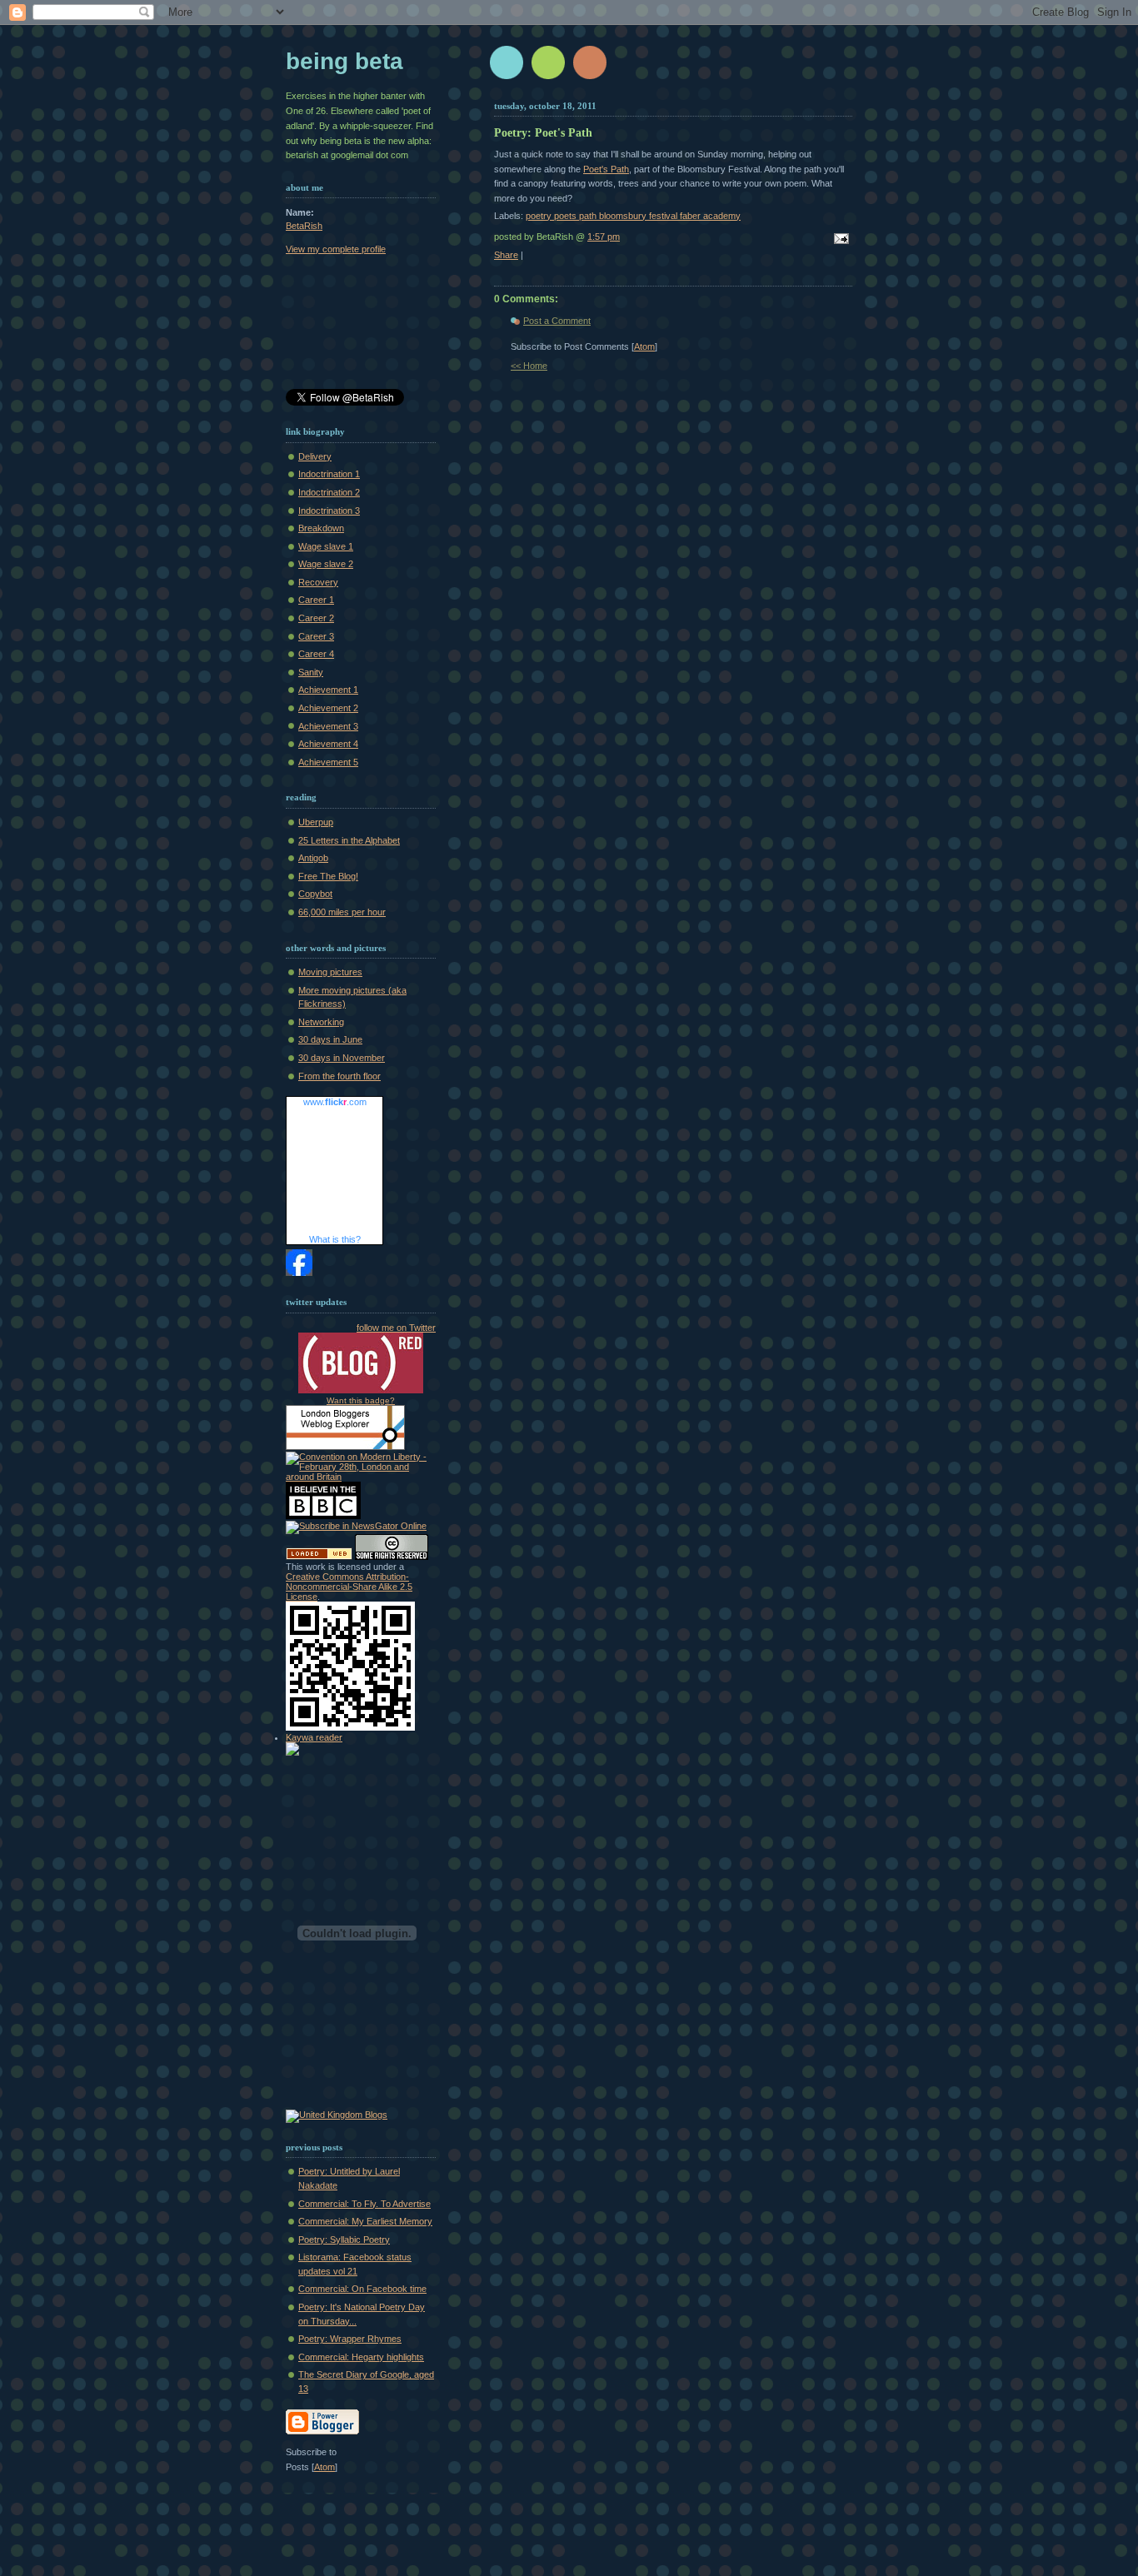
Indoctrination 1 (329, 474)
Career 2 (316, 618)
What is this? (335, 1239)
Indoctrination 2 (329, 492)
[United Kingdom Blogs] (337, 2115)
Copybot (315, 894)
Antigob (313, 858)
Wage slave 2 (326, 564)
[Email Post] (839, 240)
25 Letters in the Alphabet (349, 840)
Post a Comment (557, 321)
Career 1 (316, 600)
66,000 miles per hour (342, 912)
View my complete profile (336, 249)
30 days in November (342, 1058)
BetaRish (304, 226)
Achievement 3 (328, 726)
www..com (335, 1102)
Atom (644, 346)
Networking (321, 1022)
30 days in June (330, 1039)
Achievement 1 (328, 690)
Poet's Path (606, 169)
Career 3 (316, 636)
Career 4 (316, 654)
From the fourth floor (339, 1076)
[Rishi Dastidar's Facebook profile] (299, 1273)
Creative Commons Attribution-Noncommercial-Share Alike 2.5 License (349, 1587)
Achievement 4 (328, 744)
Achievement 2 (328, 708)
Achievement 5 (328, 762)
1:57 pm (604, 237)
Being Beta (344, 61)
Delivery (315, 456)
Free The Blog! (328, 876)
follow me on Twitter (396, 1328)
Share (506, 255)
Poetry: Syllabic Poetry (344, 2240)
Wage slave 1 (326, 546)
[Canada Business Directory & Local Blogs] (319, 1557)
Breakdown (321, 528)
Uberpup (316, 822)
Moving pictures (330, 972)
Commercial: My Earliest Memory (365, 2221)
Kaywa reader (314, 1737)
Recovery (318, 582)
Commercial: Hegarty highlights (361, 2357)
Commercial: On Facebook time (362, 2289)
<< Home (529, 366)
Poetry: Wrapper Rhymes (350, 2339)
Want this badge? (361, 1400)
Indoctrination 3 (329, 511)
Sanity (311, 672)
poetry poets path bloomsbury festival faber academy (633, 216)
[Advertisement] (361, 325)
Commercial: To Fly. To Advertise (364, 2204)
